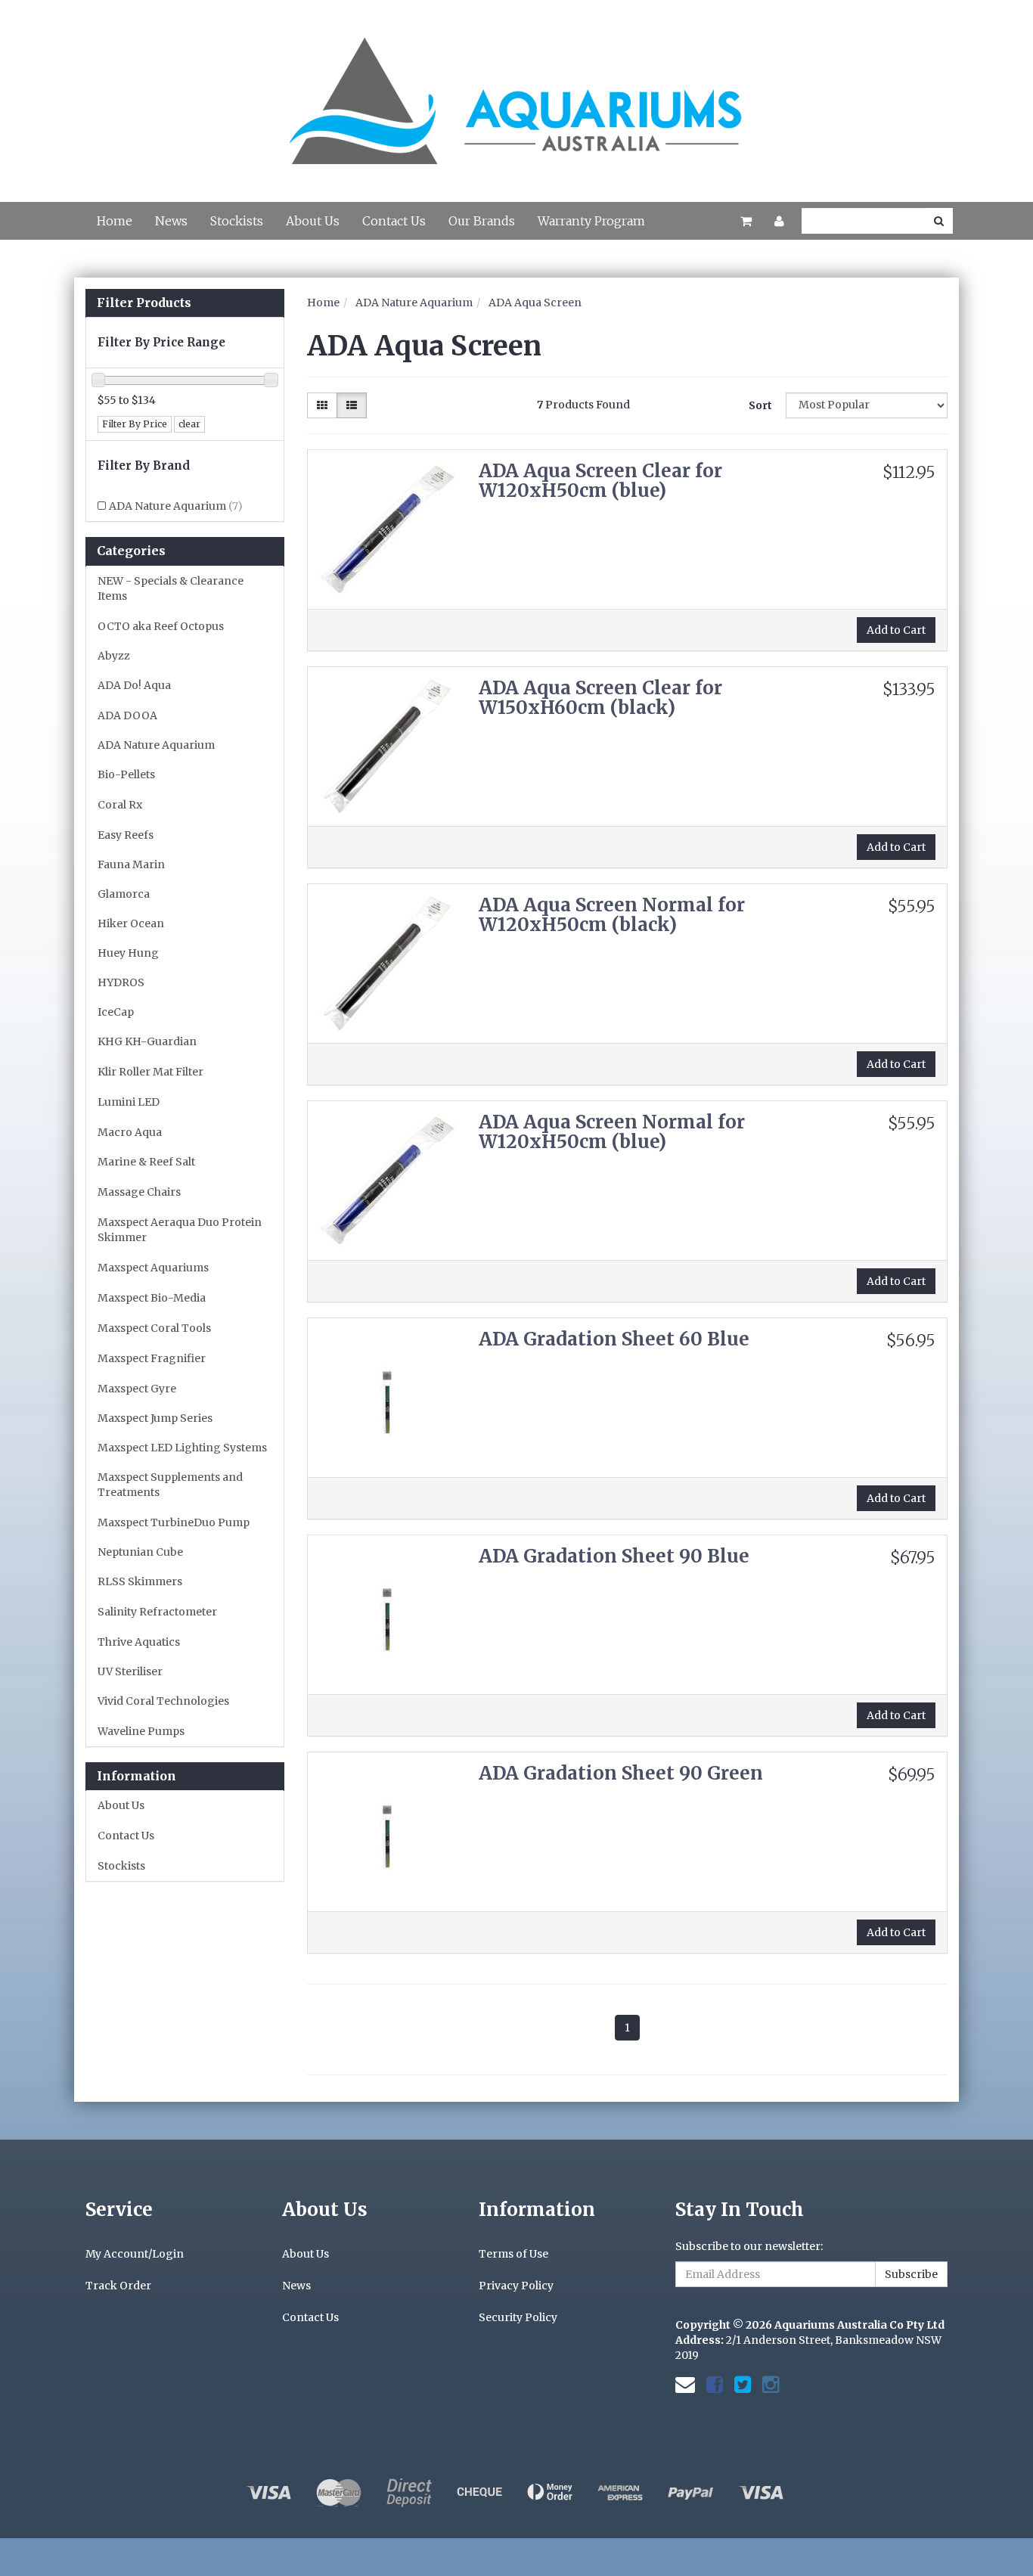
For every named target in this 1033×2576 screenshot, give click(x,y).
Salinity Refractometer (157, 1612)
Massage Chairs (139, 1192)
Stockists (237, 221)
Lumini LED (129, 1102)
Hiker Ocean (131, 923)
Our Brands (482, 221)
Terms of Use (513, 2254)
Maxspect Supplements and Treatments (170, 1485)
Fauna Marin (131, 864)
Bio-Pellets (126, 774)
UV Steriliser (130, 1671)
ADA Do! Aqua (134, 685)
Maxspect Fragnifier (152, 1358)
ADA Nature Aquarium (176, 506)
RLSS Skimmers (140, 1581)
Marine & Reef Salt (146, 1162)
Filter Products (144, 303)
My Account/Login (135, 2254)
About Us (313, 221)
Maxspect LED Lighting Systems (182, 1448)
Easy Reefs (126, 835)
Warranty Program (591, 221)
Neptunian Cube (140, 1552)
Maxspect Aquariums (153, 1268)
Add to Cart (896, 630)
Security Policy (518, 2317)
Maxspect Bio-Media (152, 1298)
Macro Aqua (130, 1132)
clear (189, 424)
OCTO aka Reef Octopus (161, 626)
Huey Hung (128, 953)
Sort (760, 405)
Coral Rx (120, 805)
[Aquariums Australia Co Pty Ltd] (516, 92)
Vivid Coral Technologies (163, 1701)
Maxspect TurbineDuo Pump (174, 1522)
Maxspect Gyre (137, 1389)
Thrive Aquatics (139, 1642)
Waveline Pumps (141, 1731)
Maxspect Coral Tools (154, 1328)
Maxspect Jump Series (155, 1418)
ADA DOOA (127, 715)
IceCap (116, 1012)
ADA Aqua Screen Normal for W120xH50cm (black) (612, 915)
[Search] (939, 221)
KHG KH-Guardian (147, 1041)
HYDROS (121, 982)
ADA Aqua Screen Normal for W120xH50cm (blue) (612, 1132)
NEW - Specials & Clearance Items (171, 588)
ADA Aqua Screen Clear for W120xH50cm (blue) (600, 481)
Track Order (118, 2286)
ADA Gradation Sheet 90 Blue (614, 1556)
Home (115, 221)
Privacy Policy (516, 2286)
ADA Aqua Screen (535, 303)
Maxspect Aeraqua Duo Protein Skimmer (180, 1230)
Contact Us (394, 221)
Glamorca (124, 894)
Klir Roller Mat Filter (150, 1072)
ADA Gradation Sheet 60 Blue (614, 1339)
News (171, 221)
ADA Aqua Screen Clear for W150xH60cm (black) (600, 698)
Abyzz (114, 656)
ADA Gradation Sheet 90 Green (621, 1773)
